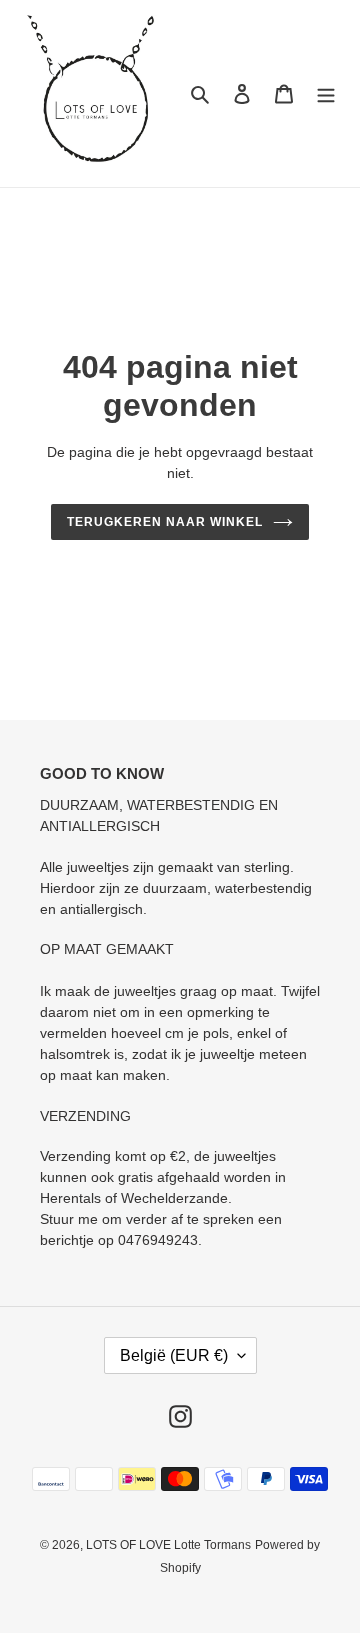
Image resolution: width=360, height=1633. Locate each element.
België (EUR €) (174, 1355)
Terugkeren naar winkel (164, 522)
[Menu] (326, 93)
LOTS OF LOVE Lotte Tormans (168, 1545)
